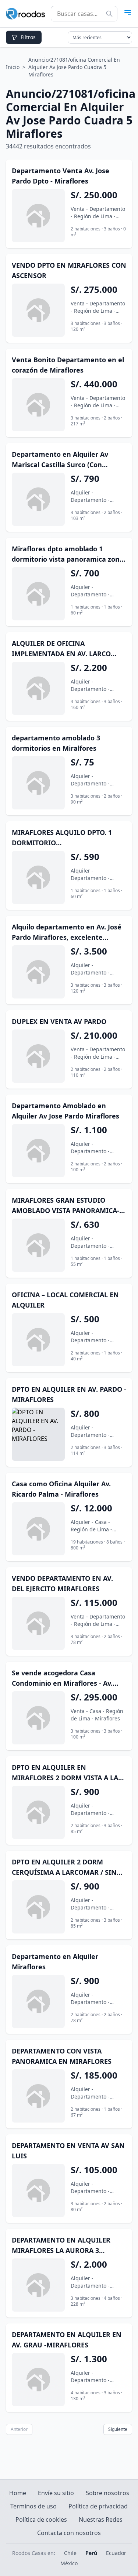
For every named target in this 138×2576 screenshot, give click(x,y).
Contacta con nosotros (69, 2533)
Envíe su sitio (56, 2493)
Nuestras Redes (101, 2520)
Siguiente (118, 2429)
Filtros (28, 37)
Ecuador (116, 2553)
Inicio (13, 67)
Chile (70, 2553)
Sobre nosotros (107, 2493)
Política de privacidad (98, 2506)
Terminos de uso (33, 2506)
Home (18, 2493)
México (69, 2563)
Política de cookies (41, 2520)
